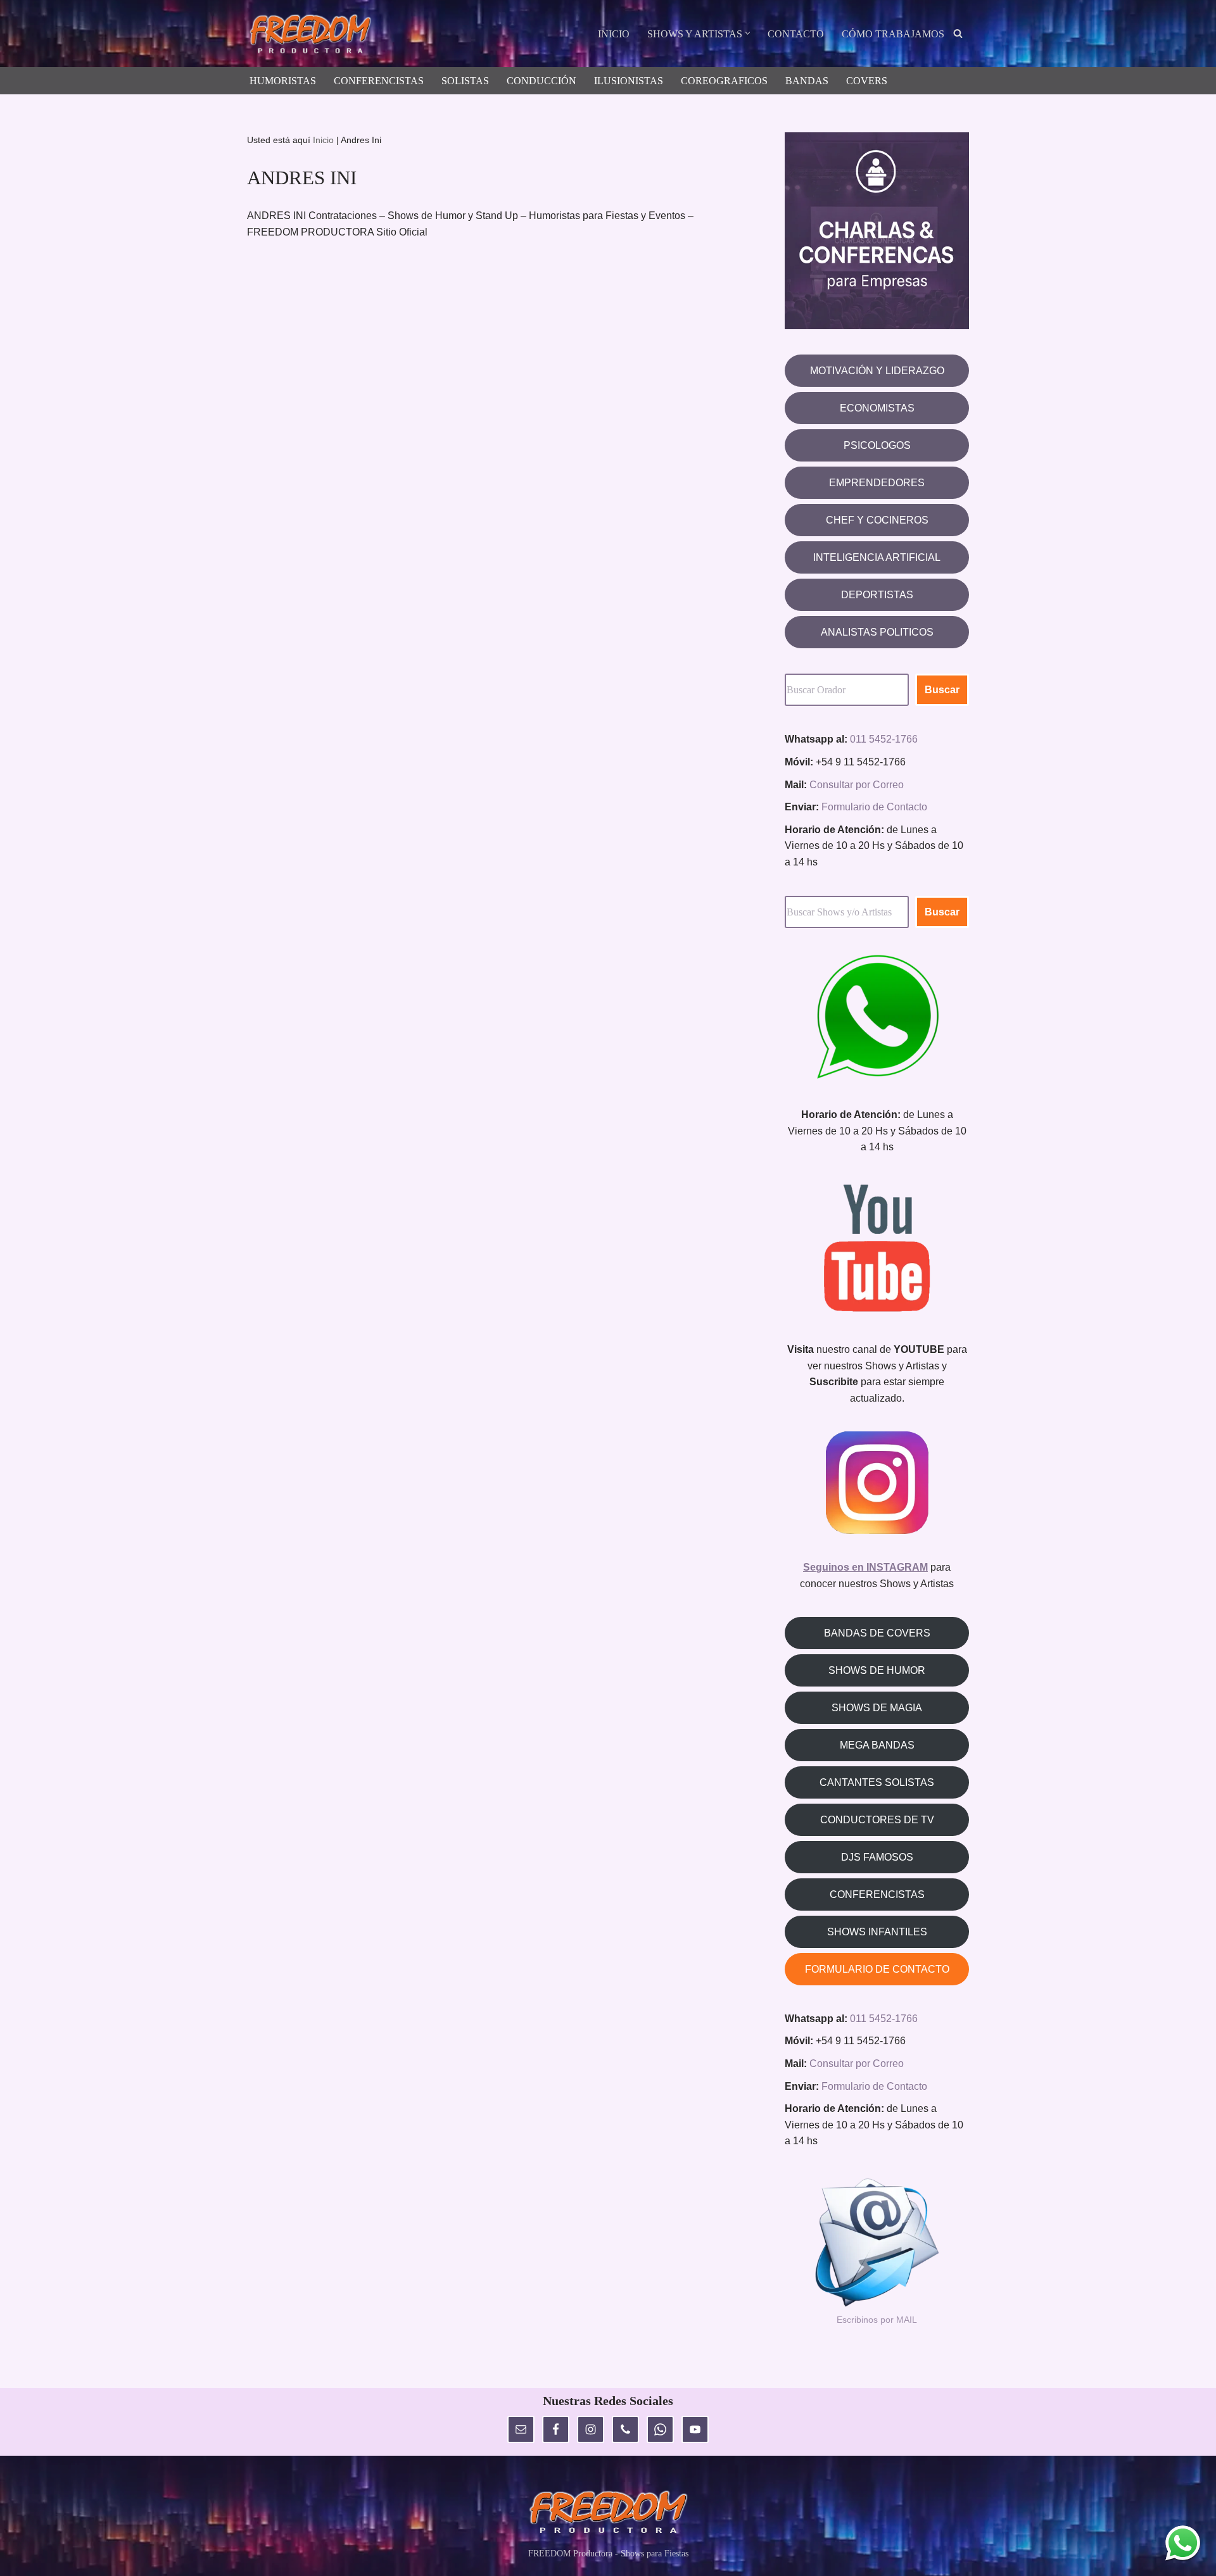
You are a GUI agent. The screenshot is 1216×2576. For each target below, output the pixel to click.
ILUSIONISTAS (629, 81)
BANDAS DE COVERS (877, 1633)
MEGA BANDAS (877, 1745)
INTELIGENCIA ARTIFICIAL (877, 557)
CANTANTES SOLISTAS (877, 1782)
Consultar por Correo (857, 785)
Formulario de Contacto (874, 807)
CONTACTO (796, 34)
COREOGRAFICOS (724, 81)
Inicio (323, 140)
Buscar (942, 690)
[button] (748, 33)
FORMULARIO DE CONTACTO (877, 1969)
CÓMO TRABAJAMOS (893, 34)
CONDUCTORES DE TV (877, 1820)
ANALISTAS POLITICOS (877, 632)
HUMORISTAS (283, 81)
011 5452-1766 (884, 739)
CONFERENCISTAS (379, 81)
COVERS (867, 81)
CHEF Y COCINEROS (877, 520)
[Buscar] (958, 33)
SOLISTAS (465, 81)
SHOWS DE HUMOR (877, 1670)
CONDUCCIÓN (541, 81)
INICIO (614, 34)
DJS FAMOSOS (877, 1857)
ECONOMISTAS (877, 408)
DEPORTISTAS (877, 595)
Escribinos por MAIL (877, 2320)
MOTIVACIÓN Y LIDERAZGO (877, 371)
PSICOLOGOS (877, 445)
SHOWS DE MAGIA (877, 1708)
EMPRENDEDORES (877, 483)
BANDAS (807, 81)
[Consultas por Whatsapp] (1183, 2543)
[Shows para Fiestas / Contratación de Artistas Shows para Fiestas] (313, 35)
